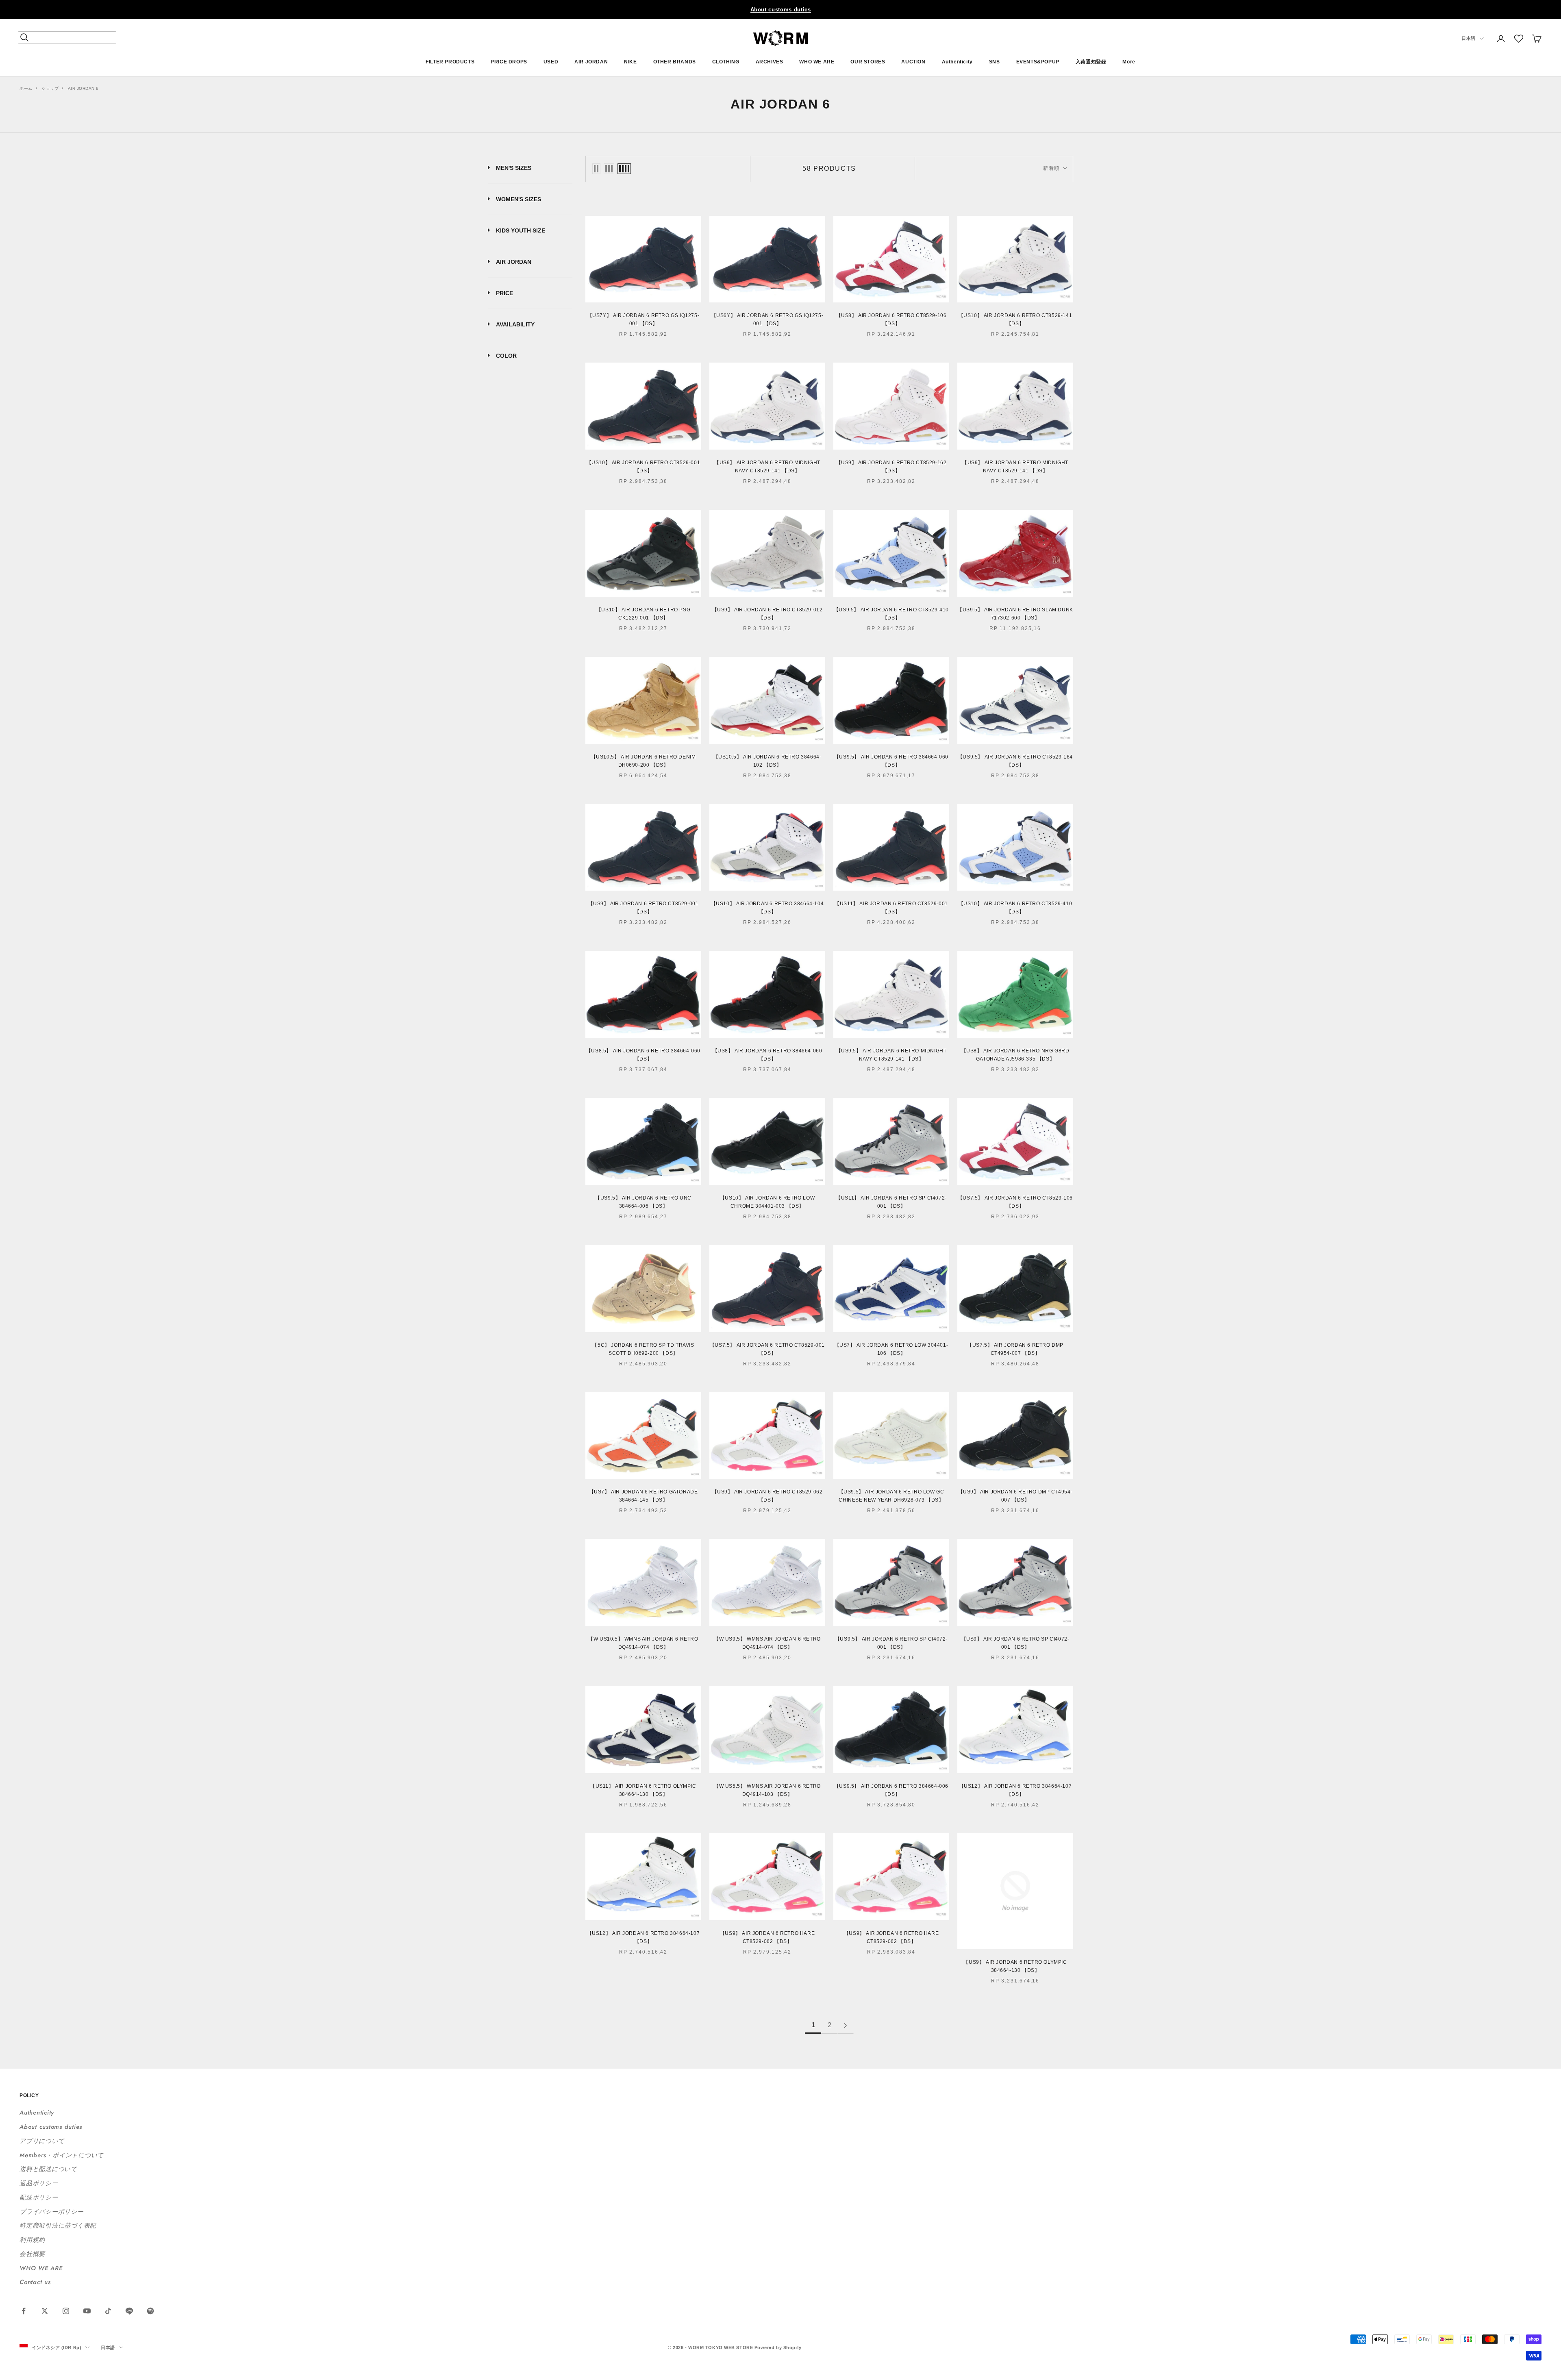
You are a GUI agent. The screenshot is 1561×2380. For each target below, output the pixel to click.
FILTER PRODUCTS (450, 62)
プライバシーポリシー (52, 2212)
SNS (995, 62)
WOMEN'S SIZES (519, 199)
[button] (1519, 39)
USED (551, 62)
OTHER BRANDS (675, 62)
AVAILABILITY (515, 324)
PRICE (504, 293)
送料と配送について (48, 2169)
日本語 (1469, 39)
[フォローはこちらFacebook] (24, 2311)
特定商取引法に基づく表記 (58, 2226)
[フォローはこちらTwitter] (45, 2311)
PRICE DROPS (509, 62)
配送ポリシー (39, 2197)
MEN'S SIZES (514, 168)
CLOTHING (726, 62)
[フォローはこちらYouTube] (87, 2311)
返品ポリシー (39, 2183)
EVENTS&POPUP (1038, 62)
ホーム (26, 88)
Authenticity (957, 62)
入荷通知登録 (1091, 62)
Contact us (35, 2282)
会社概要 (32, 2254)
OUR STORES (868, 62)
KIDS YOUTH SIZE (521, 230)
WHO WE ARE (817, 62)
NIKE (630, 62)
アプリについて (42, 2141)
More (1129, 62)
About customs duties (781, 10)
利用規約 (32, 2240)
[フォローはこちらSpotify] (150, 2311)
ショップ (50, 88)
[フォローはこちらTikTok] (108, 2311)
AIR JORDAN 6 (83, 88)
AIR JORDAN (591, 62)
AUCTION (913, 62)
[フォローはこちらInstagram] (66, 2311)
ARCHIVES (770, 62)
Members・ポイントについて (62, 2155)
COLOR (506, 356)
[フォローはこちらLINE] (129, 2311)
